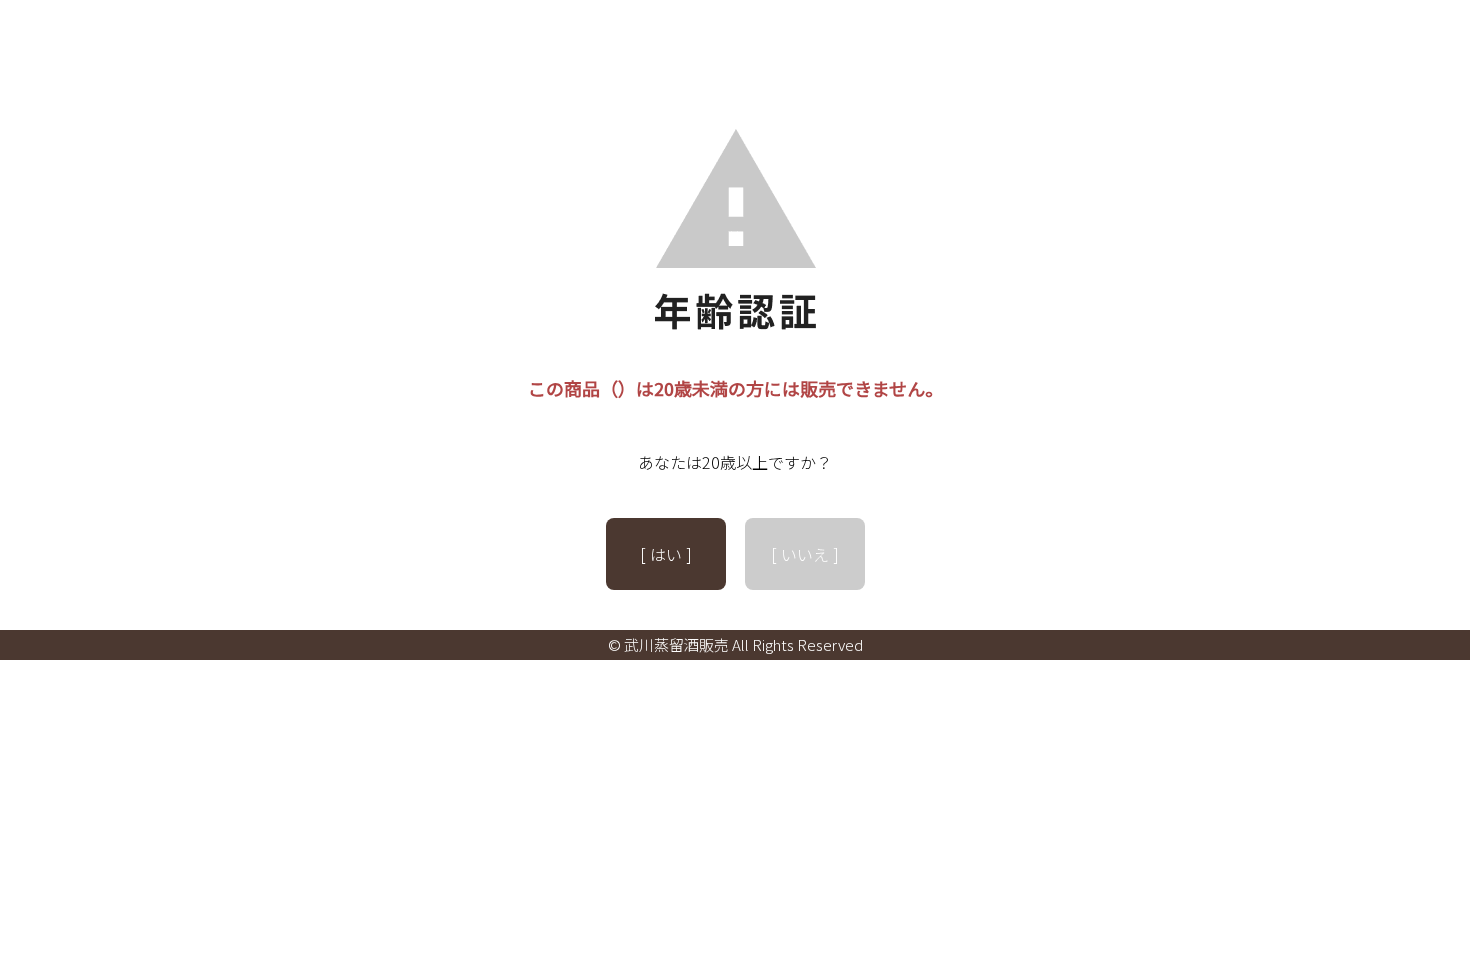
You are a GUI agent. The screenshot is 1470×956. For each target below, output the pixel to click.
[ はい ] (666, 554)
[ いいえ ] (805, 554)
